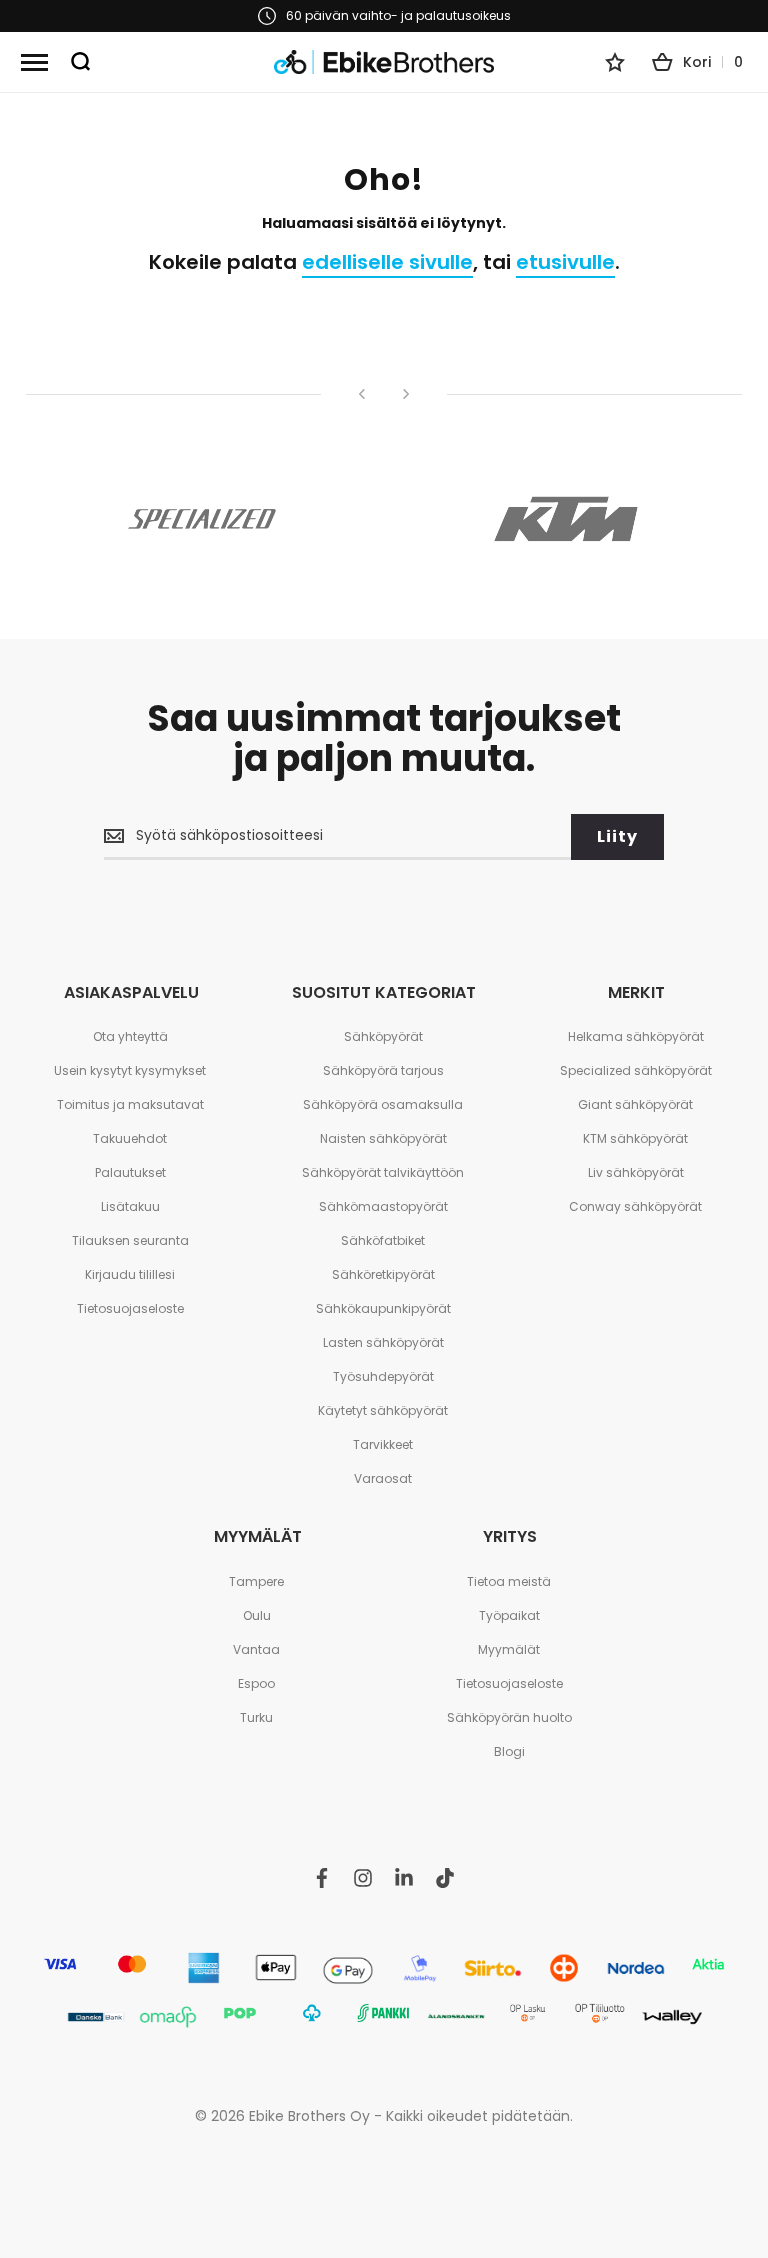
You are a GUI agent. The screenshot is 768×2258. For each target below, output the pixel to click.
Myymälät (509, 1649)
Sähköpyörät (383, 1036)
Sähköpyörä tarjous (383, 1070)
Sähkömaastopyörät (383, 1206)
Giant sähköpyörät (635, 1104)
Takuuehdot (130, 1138)
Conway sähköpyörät (635, 1206)
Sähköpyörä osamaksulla (383, 1104)
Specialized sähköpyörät (636, 1070)
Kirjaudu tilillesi (130, 1274)
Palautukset (130, 1172)
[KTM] (566, 519)
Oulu (257, 1615)
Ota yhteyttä (130, 1036)
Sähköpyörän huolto (509, 1717)
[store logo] (384, 62)
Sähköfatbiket (383, 1240)
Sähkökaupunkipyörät (383, 1308)
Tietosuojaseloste (130, 1308)
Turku (256, 1717)
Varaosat (383, 1478)
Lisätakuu (130, 1206)
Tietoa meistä (509, 1581)
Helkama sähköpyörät (636, 1036)
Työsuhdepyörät (383, 1376)
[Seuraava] (406, 394)
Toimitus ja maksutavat (130, 1104)
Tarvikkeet (383, 1444)
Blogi (509, 1751)
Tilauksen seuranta (130, 1240)
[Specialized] (202, 519)
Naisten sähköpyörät (383, 1138)
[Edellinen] (362, 394)
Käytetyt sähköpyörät (383, 1410)
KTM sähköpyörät (635, 1138)
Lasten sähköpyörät (383, 1342)
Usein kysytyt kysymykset (130, 1070)
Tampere (256, 1581)
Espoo (256, 1683)
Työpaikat (509, 1615)
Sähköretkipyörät (383, 1274)
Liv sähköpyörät (636, 1172)
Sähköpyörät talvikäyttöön (383, 1172)
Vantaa (256, 1649)
